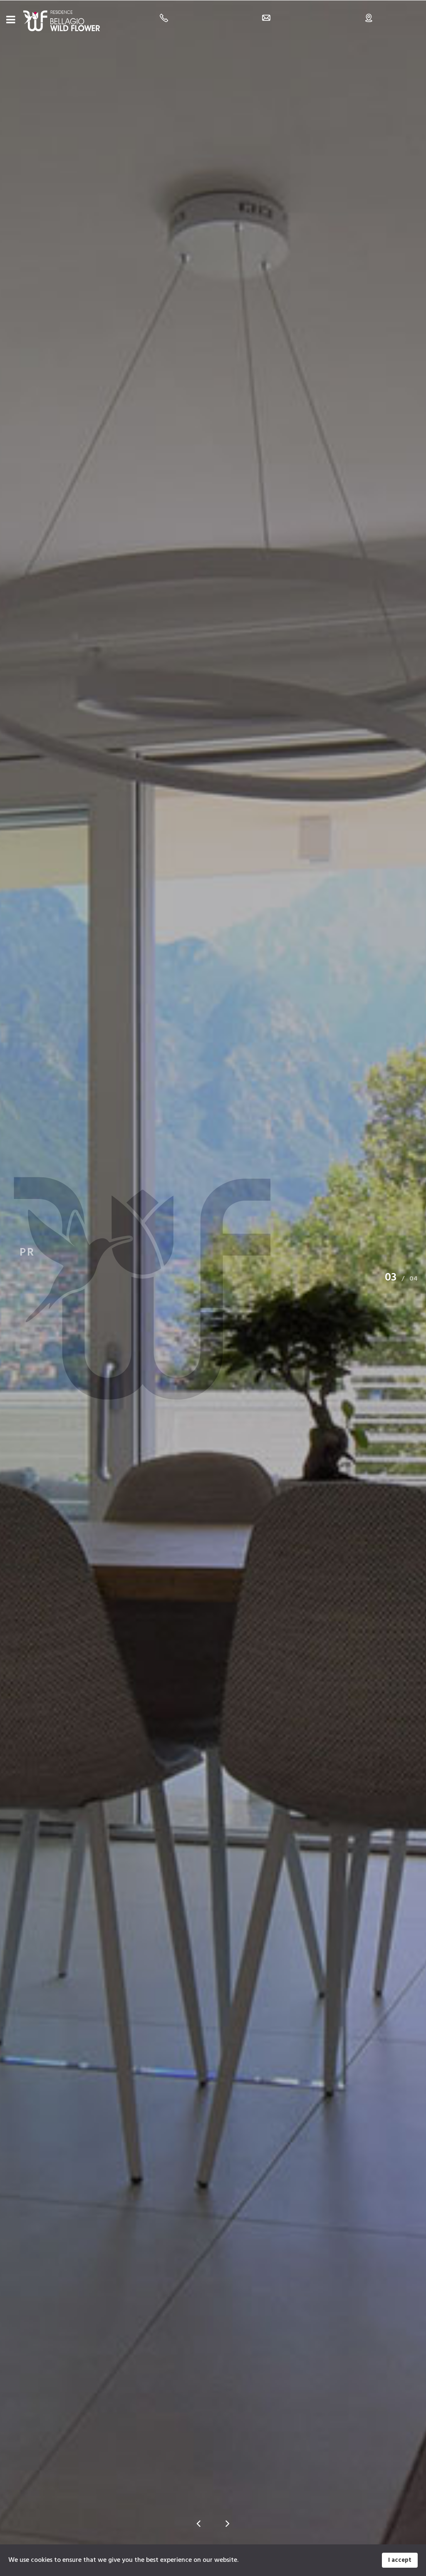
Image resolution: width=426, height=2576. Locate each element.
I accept (400, 2560)
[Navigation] (11, 21)
